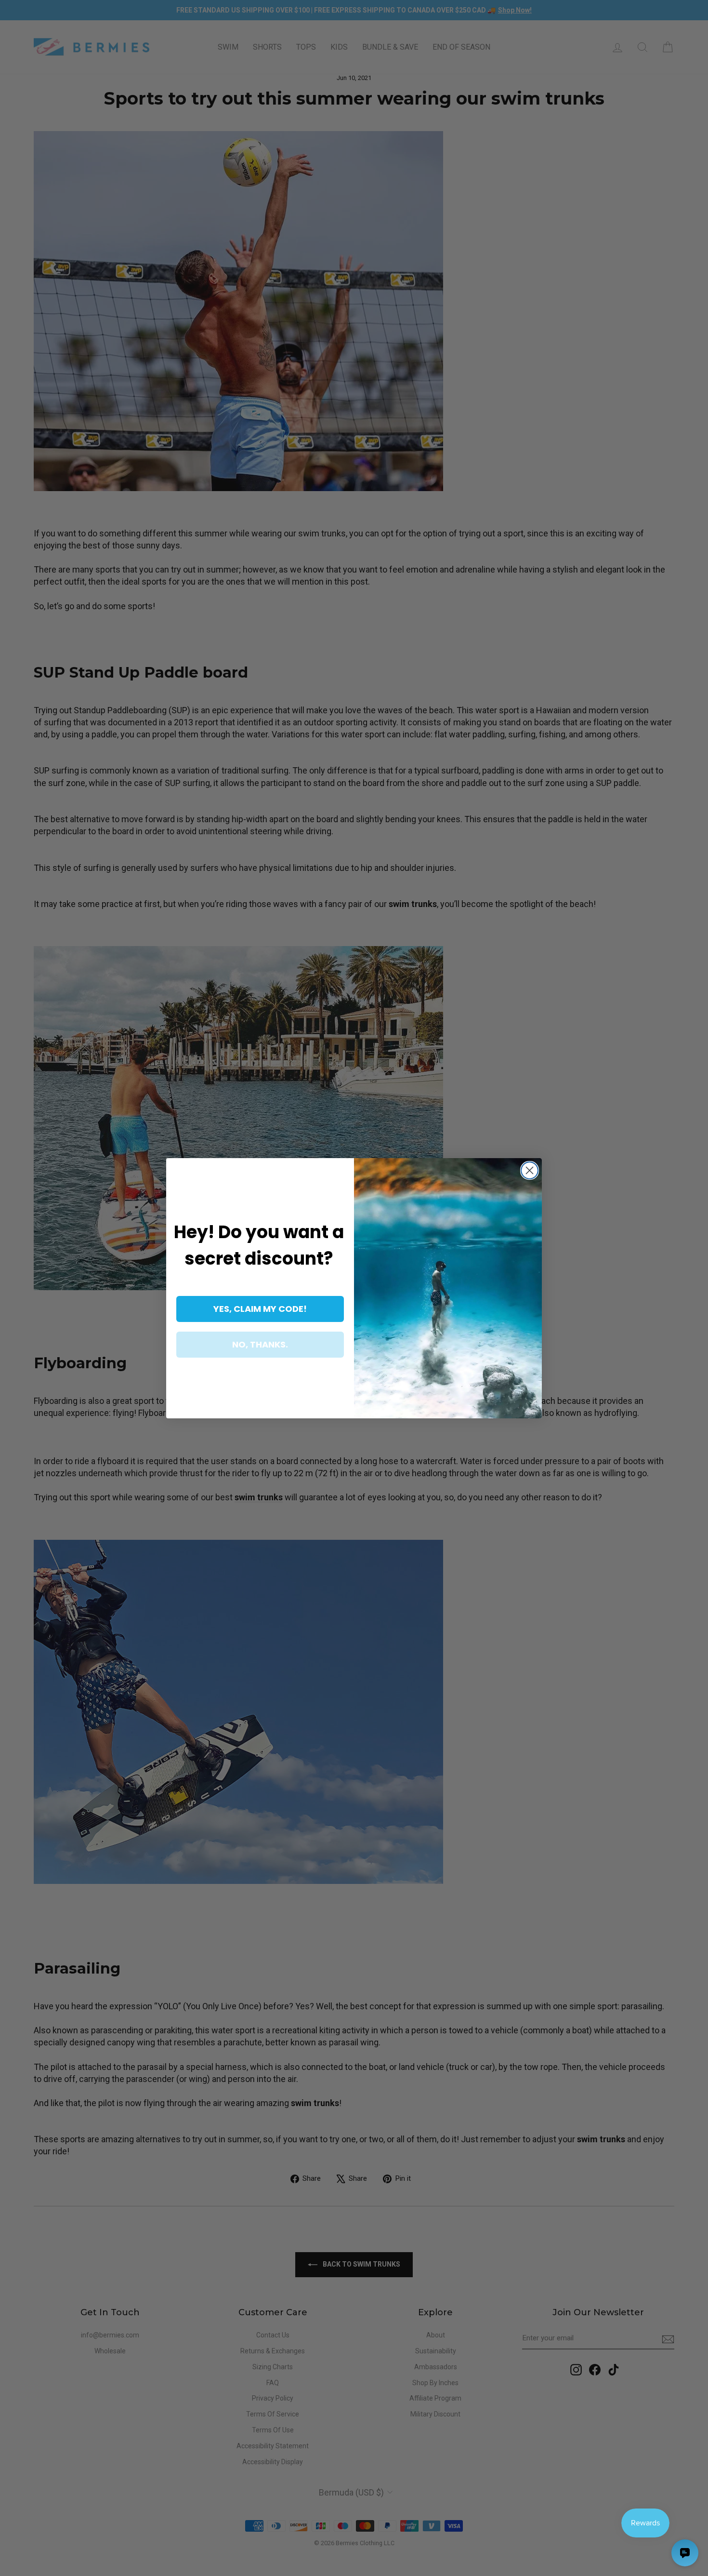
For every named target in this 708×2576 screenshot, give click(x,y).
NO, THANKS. (260, 1344)
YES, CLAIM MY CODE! (260, 1309)
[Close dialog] (530, 1170)
